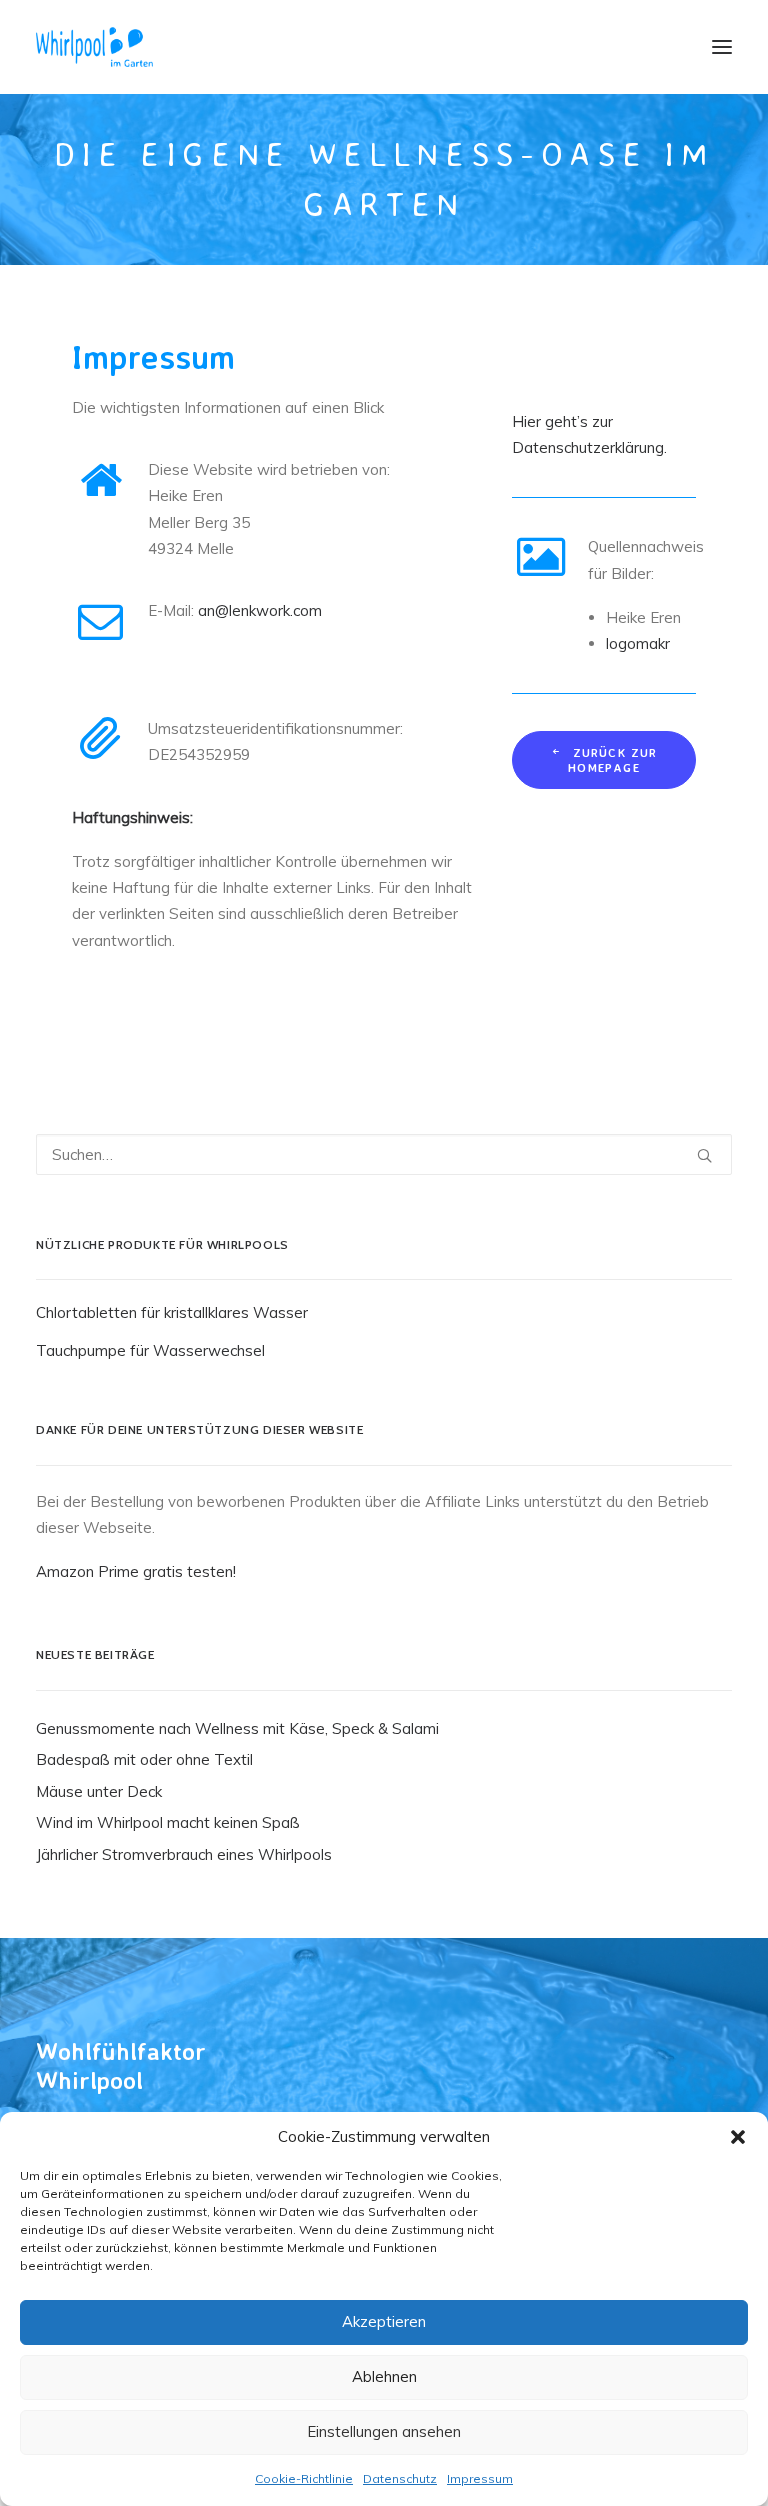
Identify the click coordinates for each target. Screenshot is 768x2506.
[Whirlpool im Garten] (94, 47)
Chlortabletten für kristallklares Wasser (172, 1312)
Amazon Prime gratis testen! (136, 1571)
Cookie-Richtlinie (304, 2478)
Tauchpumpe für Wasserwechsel (150, 1350)
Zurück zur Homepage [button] (615, 760)
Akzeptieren (384, 2321)
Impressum (480, 2478)
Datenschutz (400, 2478)
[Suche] (384, 1154)
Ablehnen (384, 2376)
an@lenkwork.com (260, 610)
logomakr (638, 643)
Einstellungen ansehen (384, 2431)
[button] (738, 2137)
